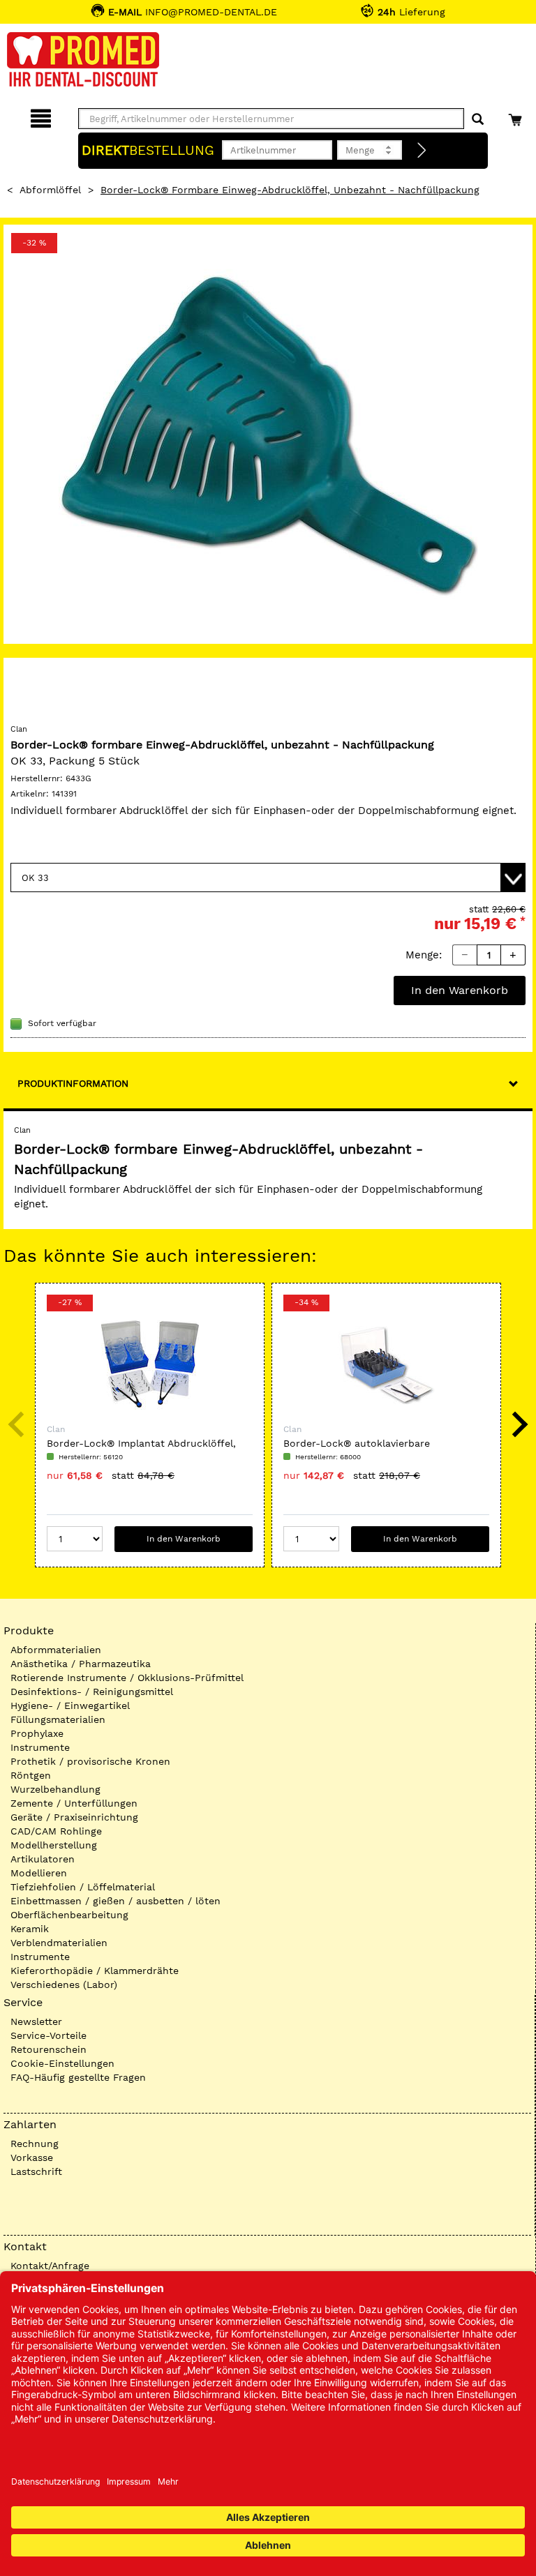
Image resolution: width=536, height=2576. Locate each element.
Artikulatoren (43, 1859)
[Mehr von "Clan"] (38, 692)
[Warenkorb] (517, 116)
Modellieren (39, 1873)
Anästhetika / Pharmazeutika (81, 1664)
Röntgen (31, 1775)
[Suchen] (478, 120)
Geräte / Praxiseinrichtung (74, 1817)
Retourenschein (49, 2049)
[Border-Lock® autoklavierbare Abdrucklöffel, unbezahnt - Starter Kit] (386, 1364)
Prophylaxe (37, 1733)
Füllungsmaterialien (58, 1719)
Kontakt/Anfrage (50, 2266)
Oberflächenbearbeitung (69, 1915)
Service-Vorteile (49, 2035)
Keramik (30, 1929)
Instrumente (40, 1747)
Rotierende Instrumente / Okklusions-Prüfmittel (127, 1678)
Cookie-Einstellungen (62, 2063)
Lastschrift (36, 2171)
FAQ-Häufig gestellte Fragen (78, 2077)
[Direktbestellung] (422, 151)
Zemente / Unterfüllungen (74, 1803)
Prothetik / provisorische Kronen (90, 1761)
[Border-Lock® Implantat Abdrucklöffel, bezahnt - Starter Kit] (150, 1364)
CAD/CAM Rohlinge (56, 1831)
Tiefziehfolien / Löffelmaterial (83, 1887)
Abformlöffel (50, 190)
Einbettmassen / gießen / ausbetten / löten (116, 1901)
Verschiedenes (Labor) (64, 1984)
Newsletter (36, 2021)
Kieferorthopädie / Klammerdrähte (95, 1971)
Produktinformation (73, 1083)
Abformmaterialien (56, 1650)
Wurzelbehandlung (55, 1789)
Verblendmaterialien (59, 1943)
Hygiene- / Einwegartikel (70, 1705)
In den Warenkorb (460, 990)
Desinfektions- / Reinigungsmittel (92, 1692)
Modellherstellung (54, 1845)
